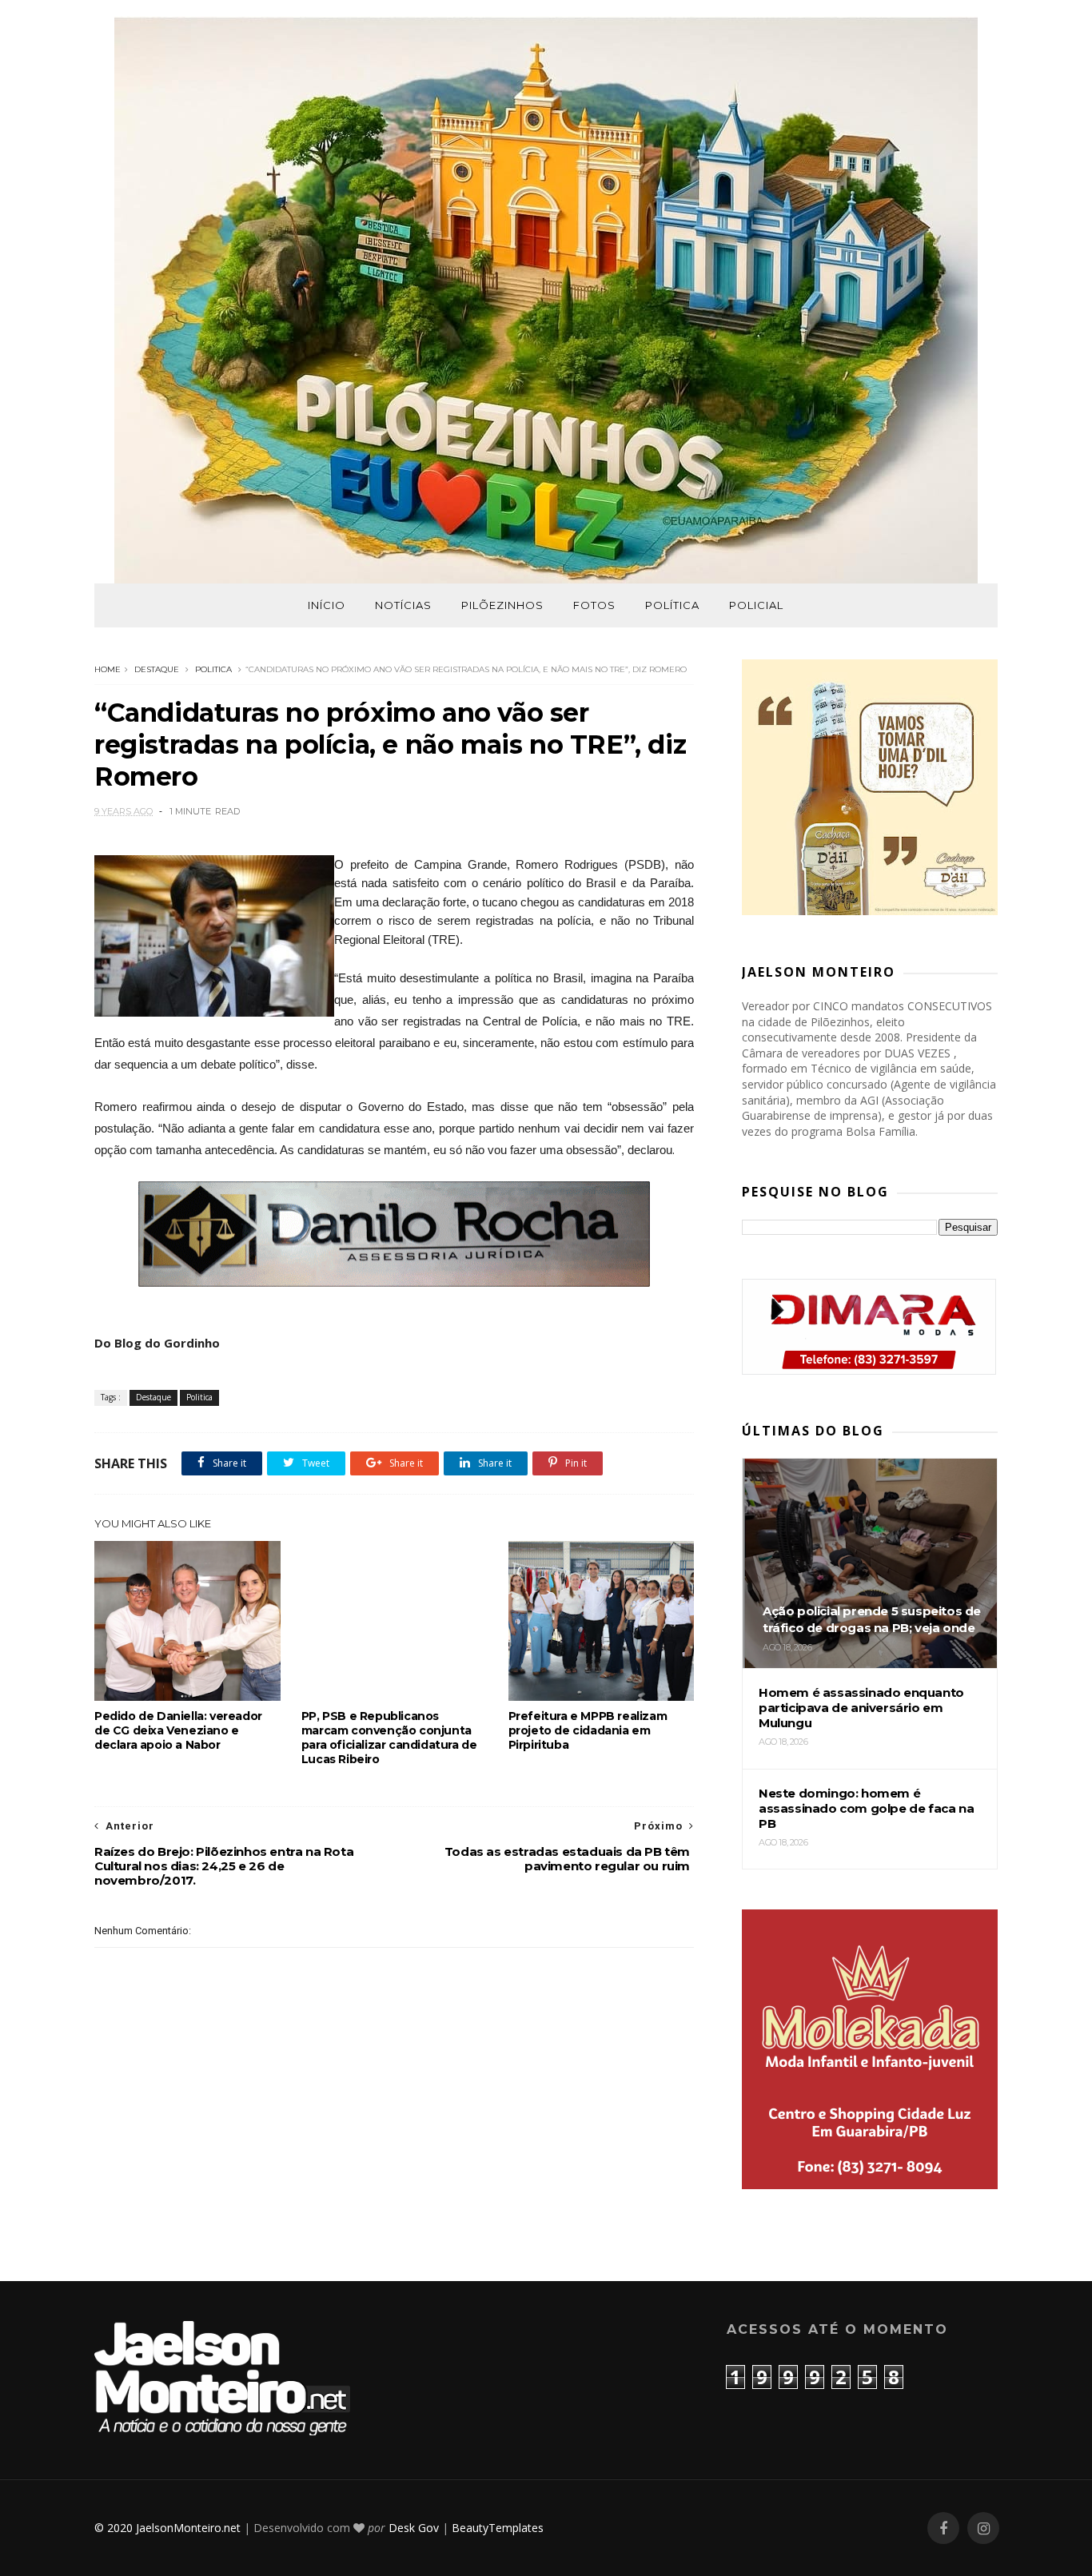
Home (108, 669)
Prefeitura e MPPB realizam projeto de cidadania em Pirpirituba (588, 1730)
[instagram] (983, 2528)
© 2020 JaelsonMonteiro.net (167, 2528)
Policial (756, 605)
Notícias (403, 605)
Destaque (157, 669)
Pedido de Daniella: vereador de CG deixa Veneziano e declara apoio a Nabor (178, 1730)
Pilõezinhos (502, 605)
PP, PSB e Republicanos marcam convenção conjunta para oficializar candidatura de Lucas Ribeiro (389, 1738)
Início (327, 605)
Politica (213, 669)
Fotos (594, 605)
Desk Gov (414, 2528)
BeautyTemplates (498, 2528)
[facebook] (943, 2528)
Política (672, 605)
